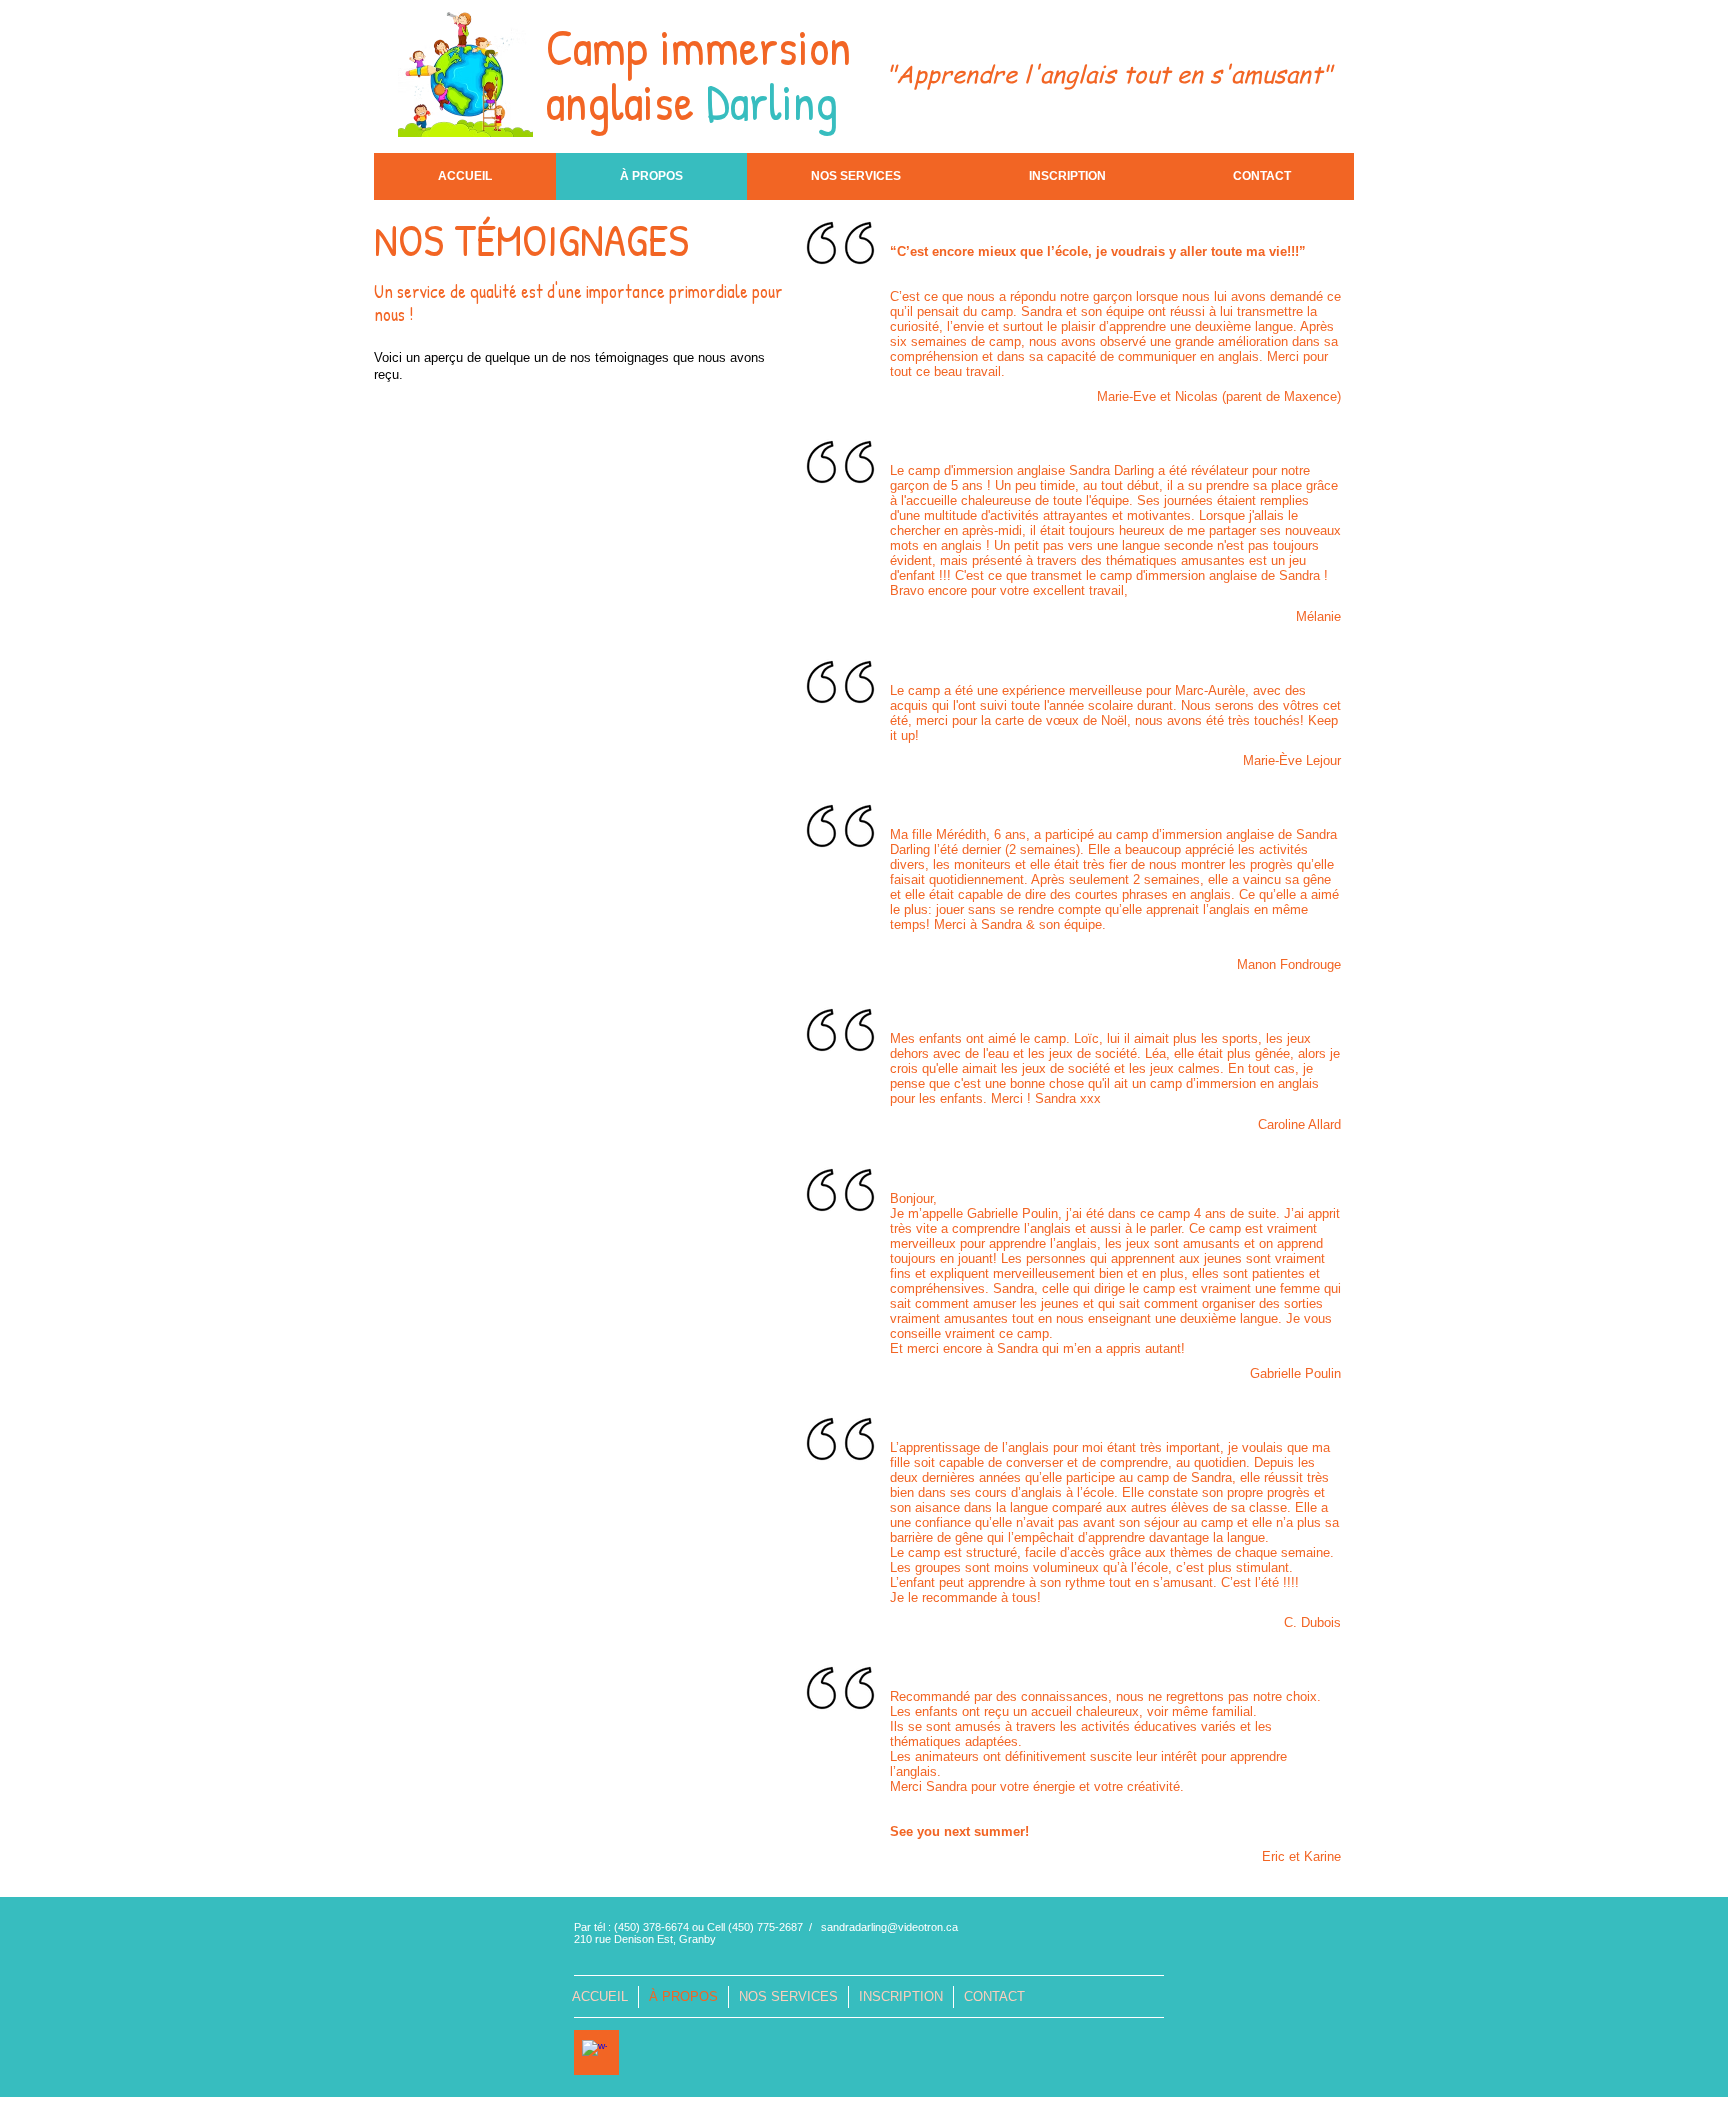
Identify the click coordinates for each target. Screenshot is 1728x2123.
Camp (597, 47)
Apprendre (956, 73)
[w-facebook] (594, 2052)
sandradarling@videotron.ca (889, 1927)
